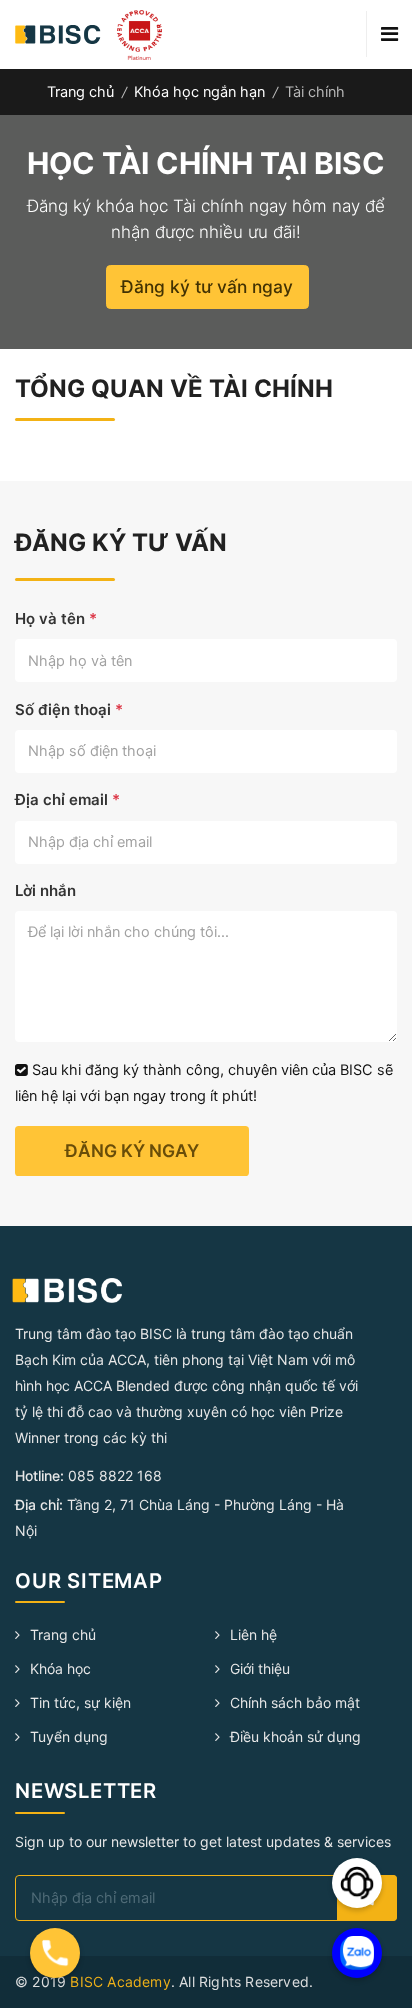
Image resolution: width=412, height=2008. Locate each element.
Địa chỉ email (67, 799)
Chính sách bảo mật (295, 1702)
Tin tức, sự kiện (80, 1702)
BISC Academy (120, 1981)
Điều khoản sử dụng (295, 1736)
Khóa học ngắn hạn (199, 92)
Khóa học (60, 1668)
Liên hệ (253, 1634)
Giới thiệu (260, 1668)
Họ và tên (56, 618)
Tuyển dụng (69, 1736)
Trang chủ (80, 92)
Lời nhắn (45, 890)
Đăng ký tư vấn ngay (207, 286)
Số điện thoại (69, 709)
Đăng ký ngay (132, 1150)
